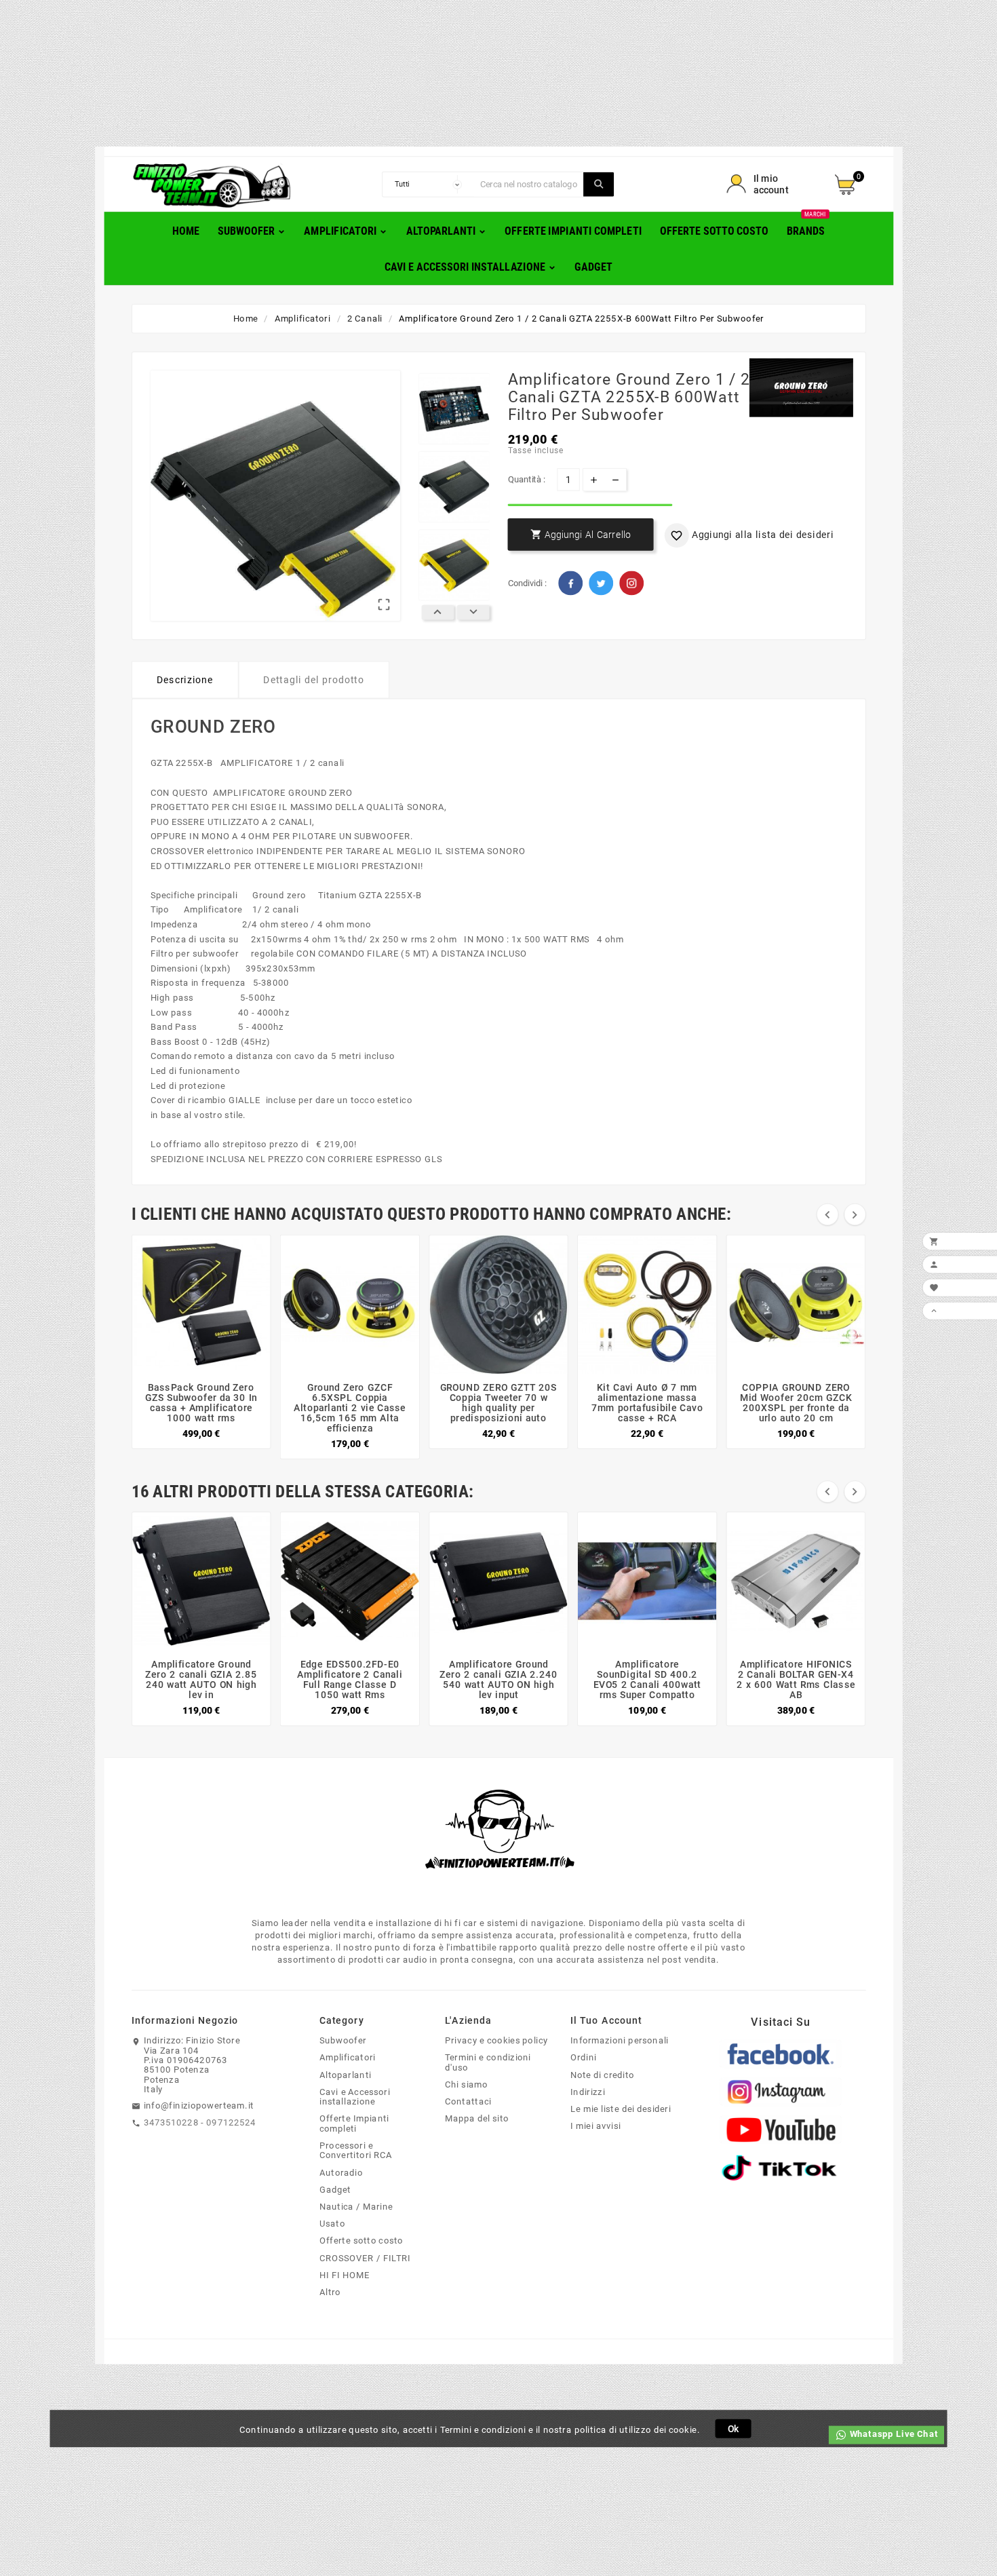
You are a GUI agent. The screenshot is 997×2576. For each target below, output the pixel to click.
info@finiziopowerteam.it (199, 2105)
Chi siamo (466, 2084)
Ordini (584, 2058)
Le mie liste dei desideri (621, 2109)
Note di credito (603, 2075)
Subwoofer (343, 2041)
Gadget (335, 2189)
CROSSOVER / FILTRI (365, 2258)
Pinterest (631, 583)
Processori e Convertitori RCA (356, 2150)
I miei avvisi (596, 2126)
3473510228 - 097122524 (200, 2122)
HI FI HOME (345, 2275)
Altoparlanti (345, 2075)
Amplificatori (348, 2058)
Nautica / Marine (356, 2206)
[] (599, 185)
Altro (330, 2292)
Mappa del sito (477, 2119)
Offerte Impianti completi (354, 2124)
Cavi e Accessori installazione (355, 2097)
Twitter (601, 583)
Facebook (570, 583)
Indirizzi (588, 2092)
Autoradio (341, 2172)
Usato (332, 2224)
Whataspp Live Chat (893, 2434)
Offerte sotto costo (361, 2241)
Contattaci (468, 2102)
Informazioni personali (620, 2041)
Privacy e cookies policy (496, 2041)
